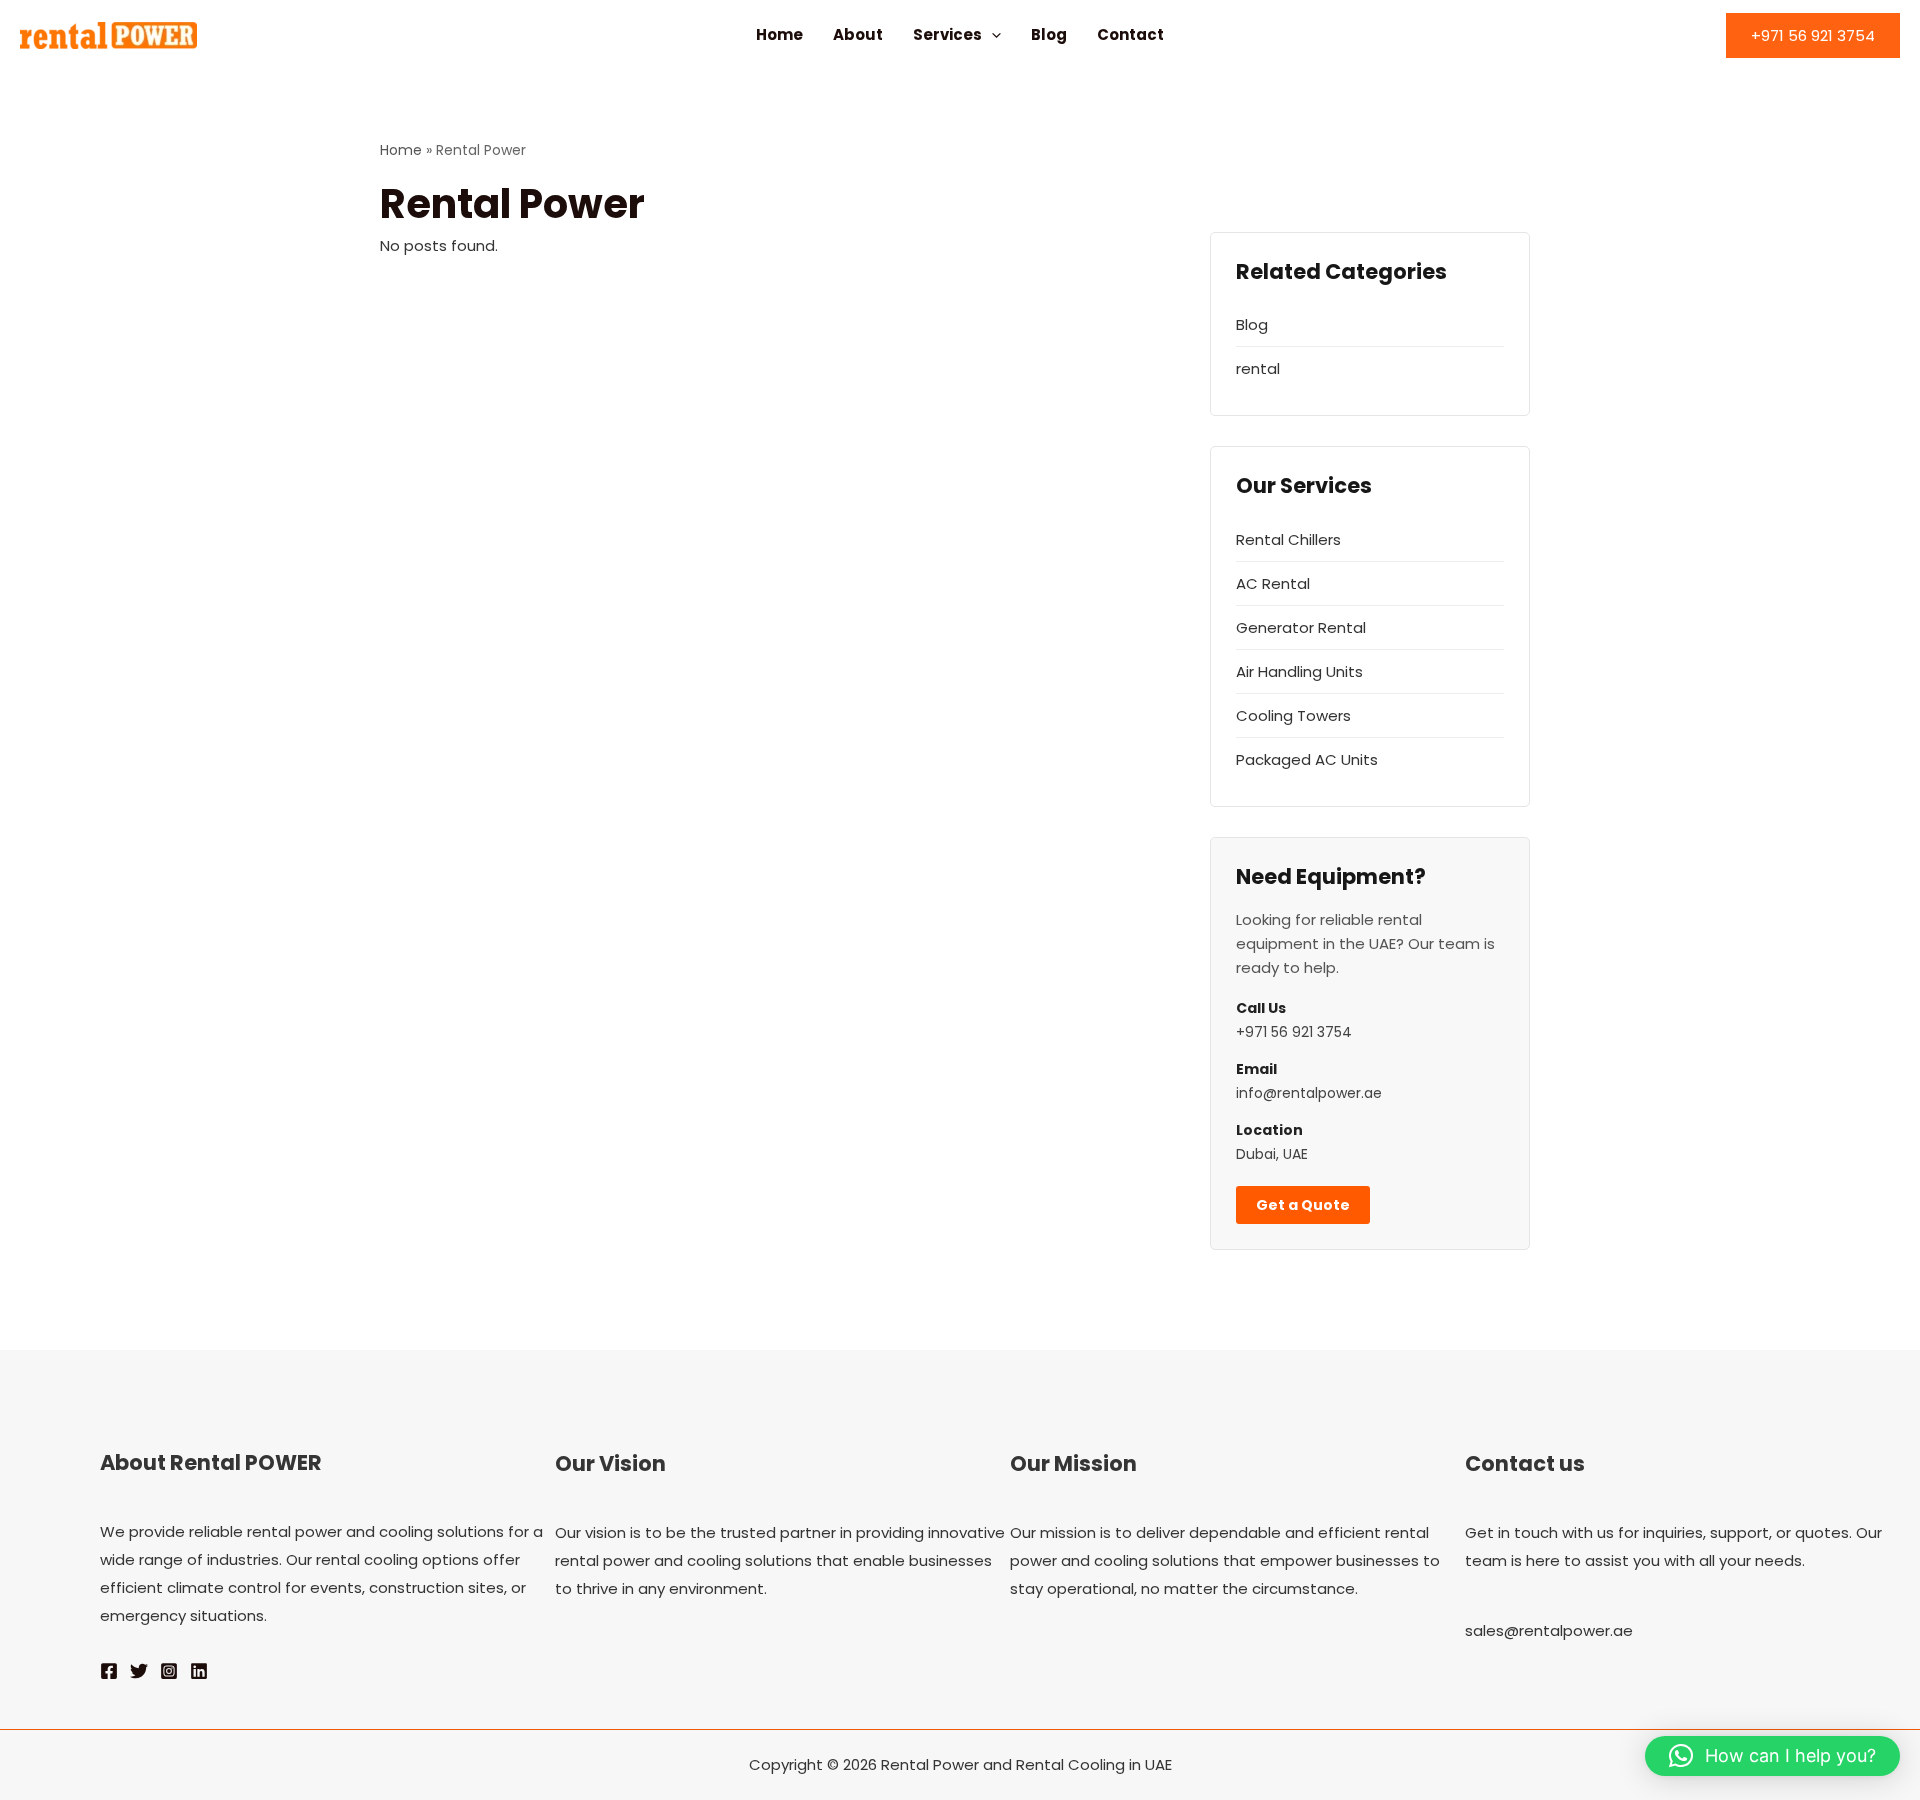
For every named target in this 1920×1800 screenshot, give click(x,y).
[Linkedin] (199, 1671)
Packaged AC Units (1307, 759)
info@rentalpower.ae (1309, 1093)
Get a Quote (1303, 1205)
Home (779, 34)
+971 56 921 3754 (1294, 1032)
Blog (1049, 34)
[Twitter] (139, 1671)
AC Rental (1273, 583)
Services (947, 34)
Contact (1130, 34)
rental (1258, 368)
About (858, 34)
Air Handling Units (1299, 671)
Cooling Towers (1293, 715)
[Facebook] (109, 1671)
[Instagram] (169, 1671)
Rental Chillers (1288, 539)
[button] (991, 35)
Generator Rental (1301, 627)
